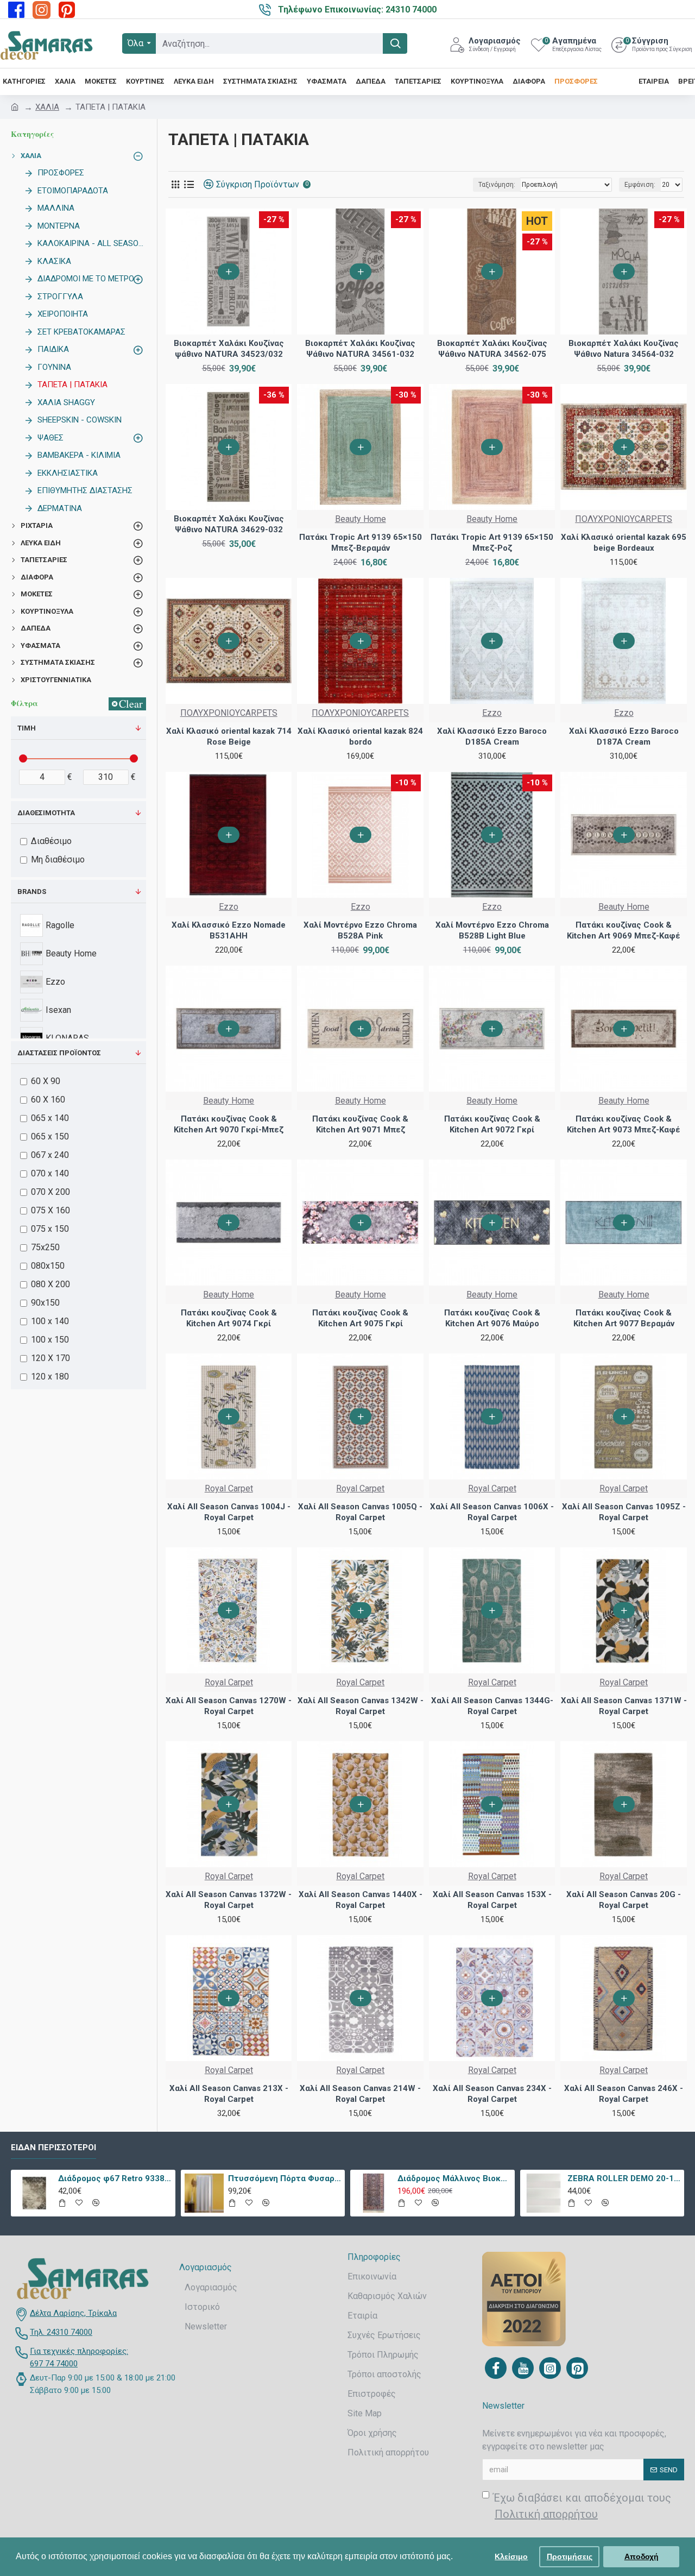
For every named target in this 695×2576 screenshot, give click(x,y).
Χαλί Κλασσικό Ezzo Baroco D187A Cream (624, 736)
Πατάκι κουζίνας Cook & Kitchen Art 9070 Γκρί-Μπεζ (229, 1124)
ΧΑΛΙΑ (47, 107)
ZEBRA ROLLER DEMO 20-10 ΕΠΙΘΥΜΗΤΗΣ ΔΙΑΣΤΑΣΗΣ (624, 2178)
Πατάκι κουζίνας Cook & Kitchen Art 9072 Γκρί (492, 1124)
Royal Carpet (229, 1488)
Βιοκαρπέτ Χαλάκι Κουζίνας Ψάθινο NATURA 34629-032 (229, 524)
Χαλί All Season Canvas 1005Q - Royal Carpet (360, 1512)
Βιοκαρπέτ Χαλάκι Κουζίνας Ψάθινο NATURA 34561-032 (360, 349)
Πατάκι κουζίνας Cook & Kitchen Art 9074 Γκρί (229, 1318)
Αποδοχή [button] (642, 2556)
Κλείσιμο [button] (511, 2556)
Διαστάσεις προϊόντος (59, 1053)
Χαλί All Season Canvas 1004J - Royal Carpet (229, 1512)
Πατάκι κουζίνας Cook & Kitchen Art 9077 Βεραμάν (624, 1318)
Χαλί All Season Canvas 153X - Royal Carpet (492, 1900)
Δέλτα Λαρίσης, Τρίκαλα (73, 2313)
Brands (32, 892)
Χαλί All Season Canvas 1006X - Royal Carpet (492, 1512)
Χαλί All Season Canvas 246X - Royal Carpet (624, 2094)
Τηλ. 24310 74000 (61, 2332)
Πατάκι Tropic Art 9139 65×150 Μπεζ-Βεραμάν (361, 543)
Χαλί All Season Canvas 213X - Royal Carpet (229, 2094)
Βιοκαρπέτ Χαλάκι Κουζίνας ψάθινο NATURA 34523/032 (229, 349)
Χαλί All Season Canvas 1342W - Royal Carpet (360, 1706)
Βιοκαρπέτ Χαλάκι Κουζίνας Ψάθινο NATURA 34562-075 (492, 349)
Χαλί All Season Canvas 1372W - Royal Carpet (229, 1900)
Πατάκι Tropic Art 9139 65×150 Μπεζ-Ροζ (492, 543)
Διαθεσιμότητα (46, 813)
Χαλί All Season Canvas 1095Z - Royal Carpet (624, 1512)
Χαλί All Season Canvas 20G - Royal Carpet (624, 1900)
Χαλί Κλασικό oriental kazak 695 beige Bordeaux (624, 543)
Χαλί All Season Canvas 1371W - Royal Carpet (624, 1706)
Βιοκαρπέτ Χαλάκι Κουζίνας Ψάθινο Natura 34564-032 (624, 349)
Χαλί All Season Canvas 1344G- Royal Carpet (492, 1706)
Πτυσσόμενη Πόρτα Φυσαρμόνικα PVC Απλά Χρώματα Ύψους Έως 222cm (285, 2178)
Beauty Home (361, 519)
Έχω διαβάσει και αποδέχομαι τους (582, 2506)
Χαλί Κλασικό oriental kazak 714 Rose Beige (229, 736)
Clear (131, 704)
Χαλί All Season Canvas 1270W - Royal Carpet (229, 1706)
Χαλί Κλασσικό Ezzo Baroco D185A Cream (492, 736)
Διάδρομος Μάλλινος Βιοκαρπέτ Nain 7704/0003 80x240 (454, 2178)
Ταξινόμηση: (497, 185)
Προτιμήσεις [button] (570, 2556)
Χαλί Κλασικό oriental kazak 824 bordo (360, 736)
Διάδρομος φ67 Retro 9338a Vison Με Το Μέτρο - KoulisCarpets (115, 2178)
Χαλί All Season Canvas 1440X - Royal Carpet (361, 1900)
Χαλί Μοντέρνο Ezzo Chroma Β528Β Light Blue (492, 930)
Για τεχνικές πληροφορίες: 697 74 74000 (79, 2357)
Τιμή (27, 728)
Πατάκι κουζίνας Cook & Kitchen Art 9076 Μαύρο (492, 1318)
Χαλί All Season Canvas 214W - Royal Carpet (360, 2094)
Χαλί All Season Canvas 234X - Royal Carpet (492, 2094)
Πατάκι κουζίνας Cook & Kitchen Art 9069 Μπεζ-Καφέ (624, 930)
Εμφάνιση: (640, 185)
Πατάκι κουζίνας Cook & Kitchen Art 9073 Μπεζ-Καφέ (624, 1124)
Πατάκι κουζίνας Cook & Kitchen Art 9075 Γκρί (360, 1318)
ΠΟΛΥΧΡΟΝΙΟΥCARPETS (624, 519)
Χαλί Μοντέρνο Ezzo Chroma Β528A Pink (360, 930)
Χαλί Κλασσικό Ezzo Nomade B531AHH (229, 930)
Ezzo (492, 713)
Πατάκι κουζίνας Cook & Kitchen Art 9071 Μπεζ (360, 1124)
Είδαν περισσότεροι (53, 2147)
